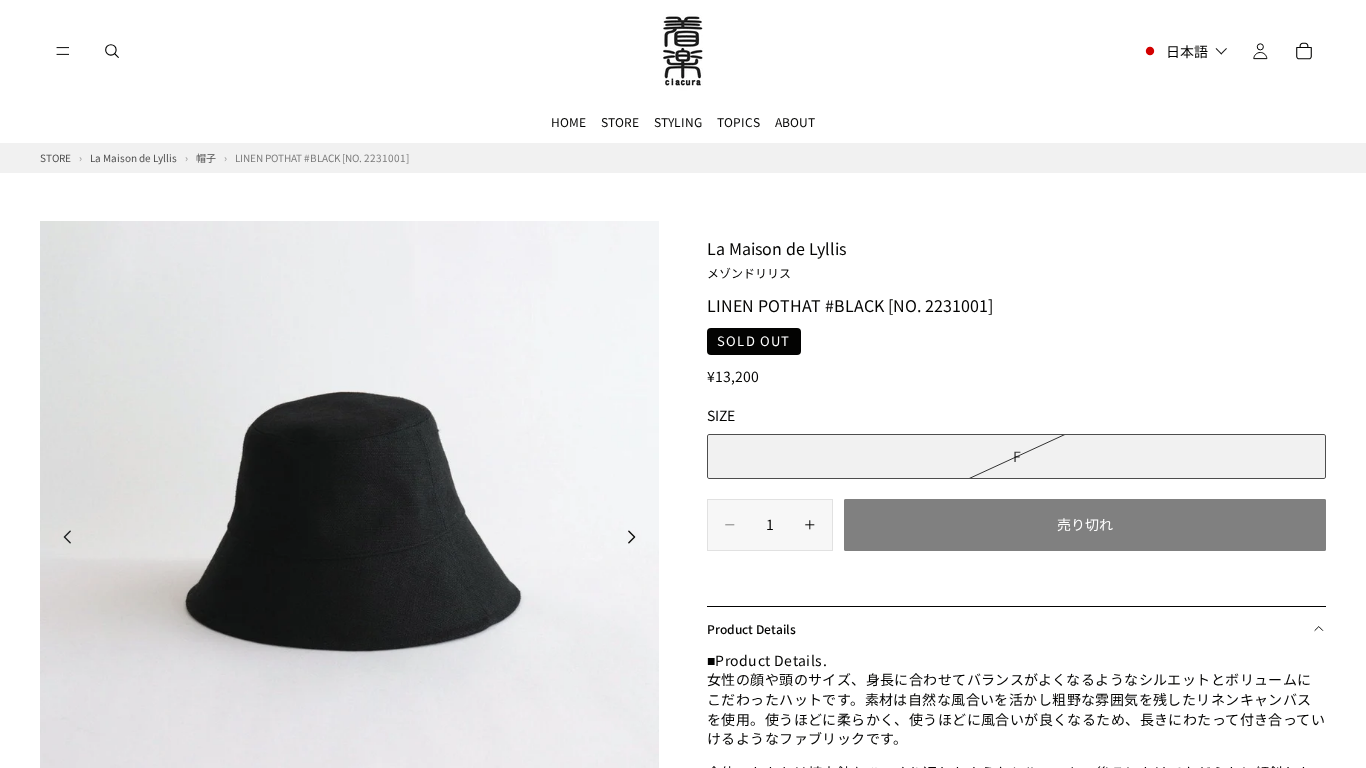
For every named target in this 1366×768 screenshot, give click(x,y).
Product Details (751, 628)
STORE (620, 121)
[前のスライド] (62, 540)
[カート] (1304, 51)
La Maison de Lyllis (776, 258)
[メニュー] (63, 51)
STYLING (678, 121)
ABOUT (795, 121)
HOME (568, 121)
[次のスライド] (637, 540)
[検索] (112, 51)
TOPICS (738, 121)
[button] (1184, 51)
